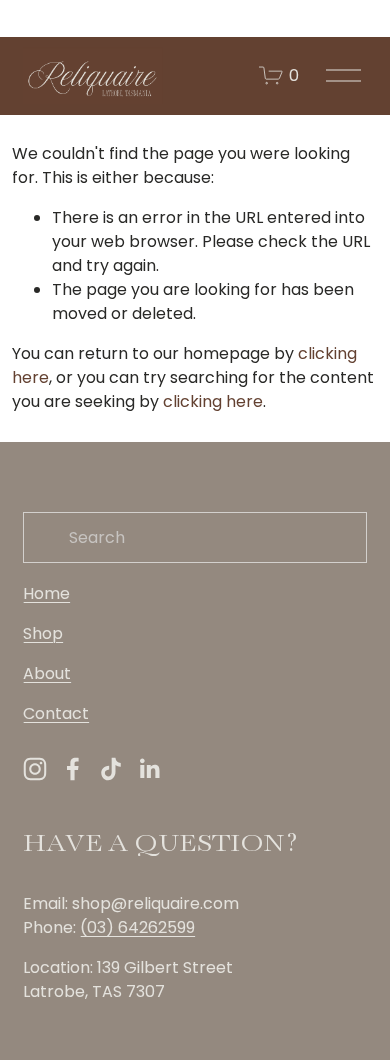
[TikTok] (111, 769)
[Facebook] (73, 769)
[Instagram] (35, 769)
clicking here (213, 401)
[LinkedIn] (149, 769)
